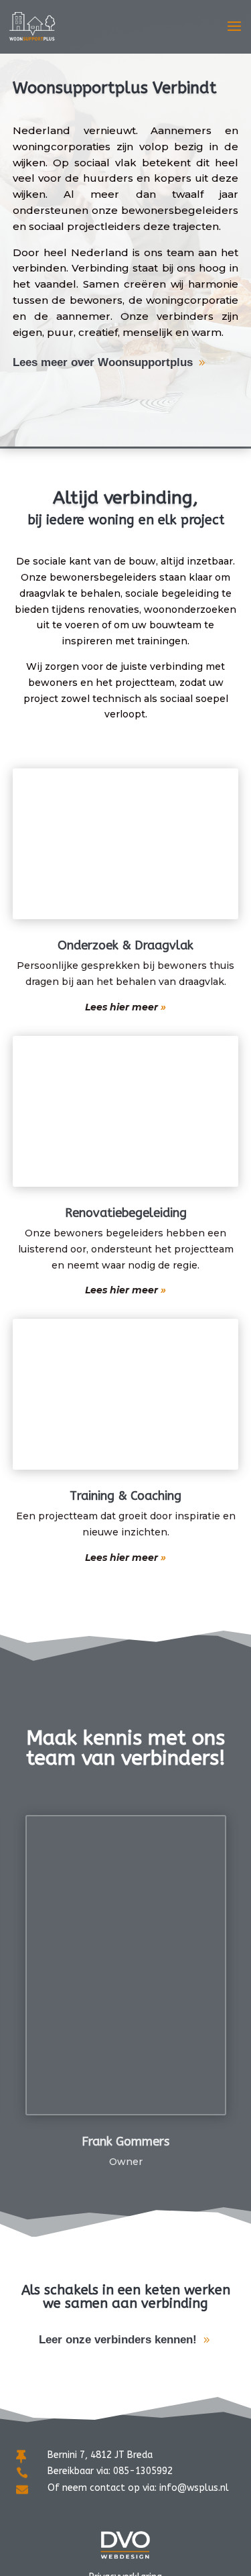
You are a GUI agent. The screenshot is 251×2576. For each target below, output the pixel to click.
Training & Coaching (125, 1496)
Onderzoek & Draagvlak (125, 945)
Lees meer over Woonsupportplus (103, 362)
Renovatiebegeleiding (126, 1213)
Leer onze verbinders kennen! (118, 2340)
